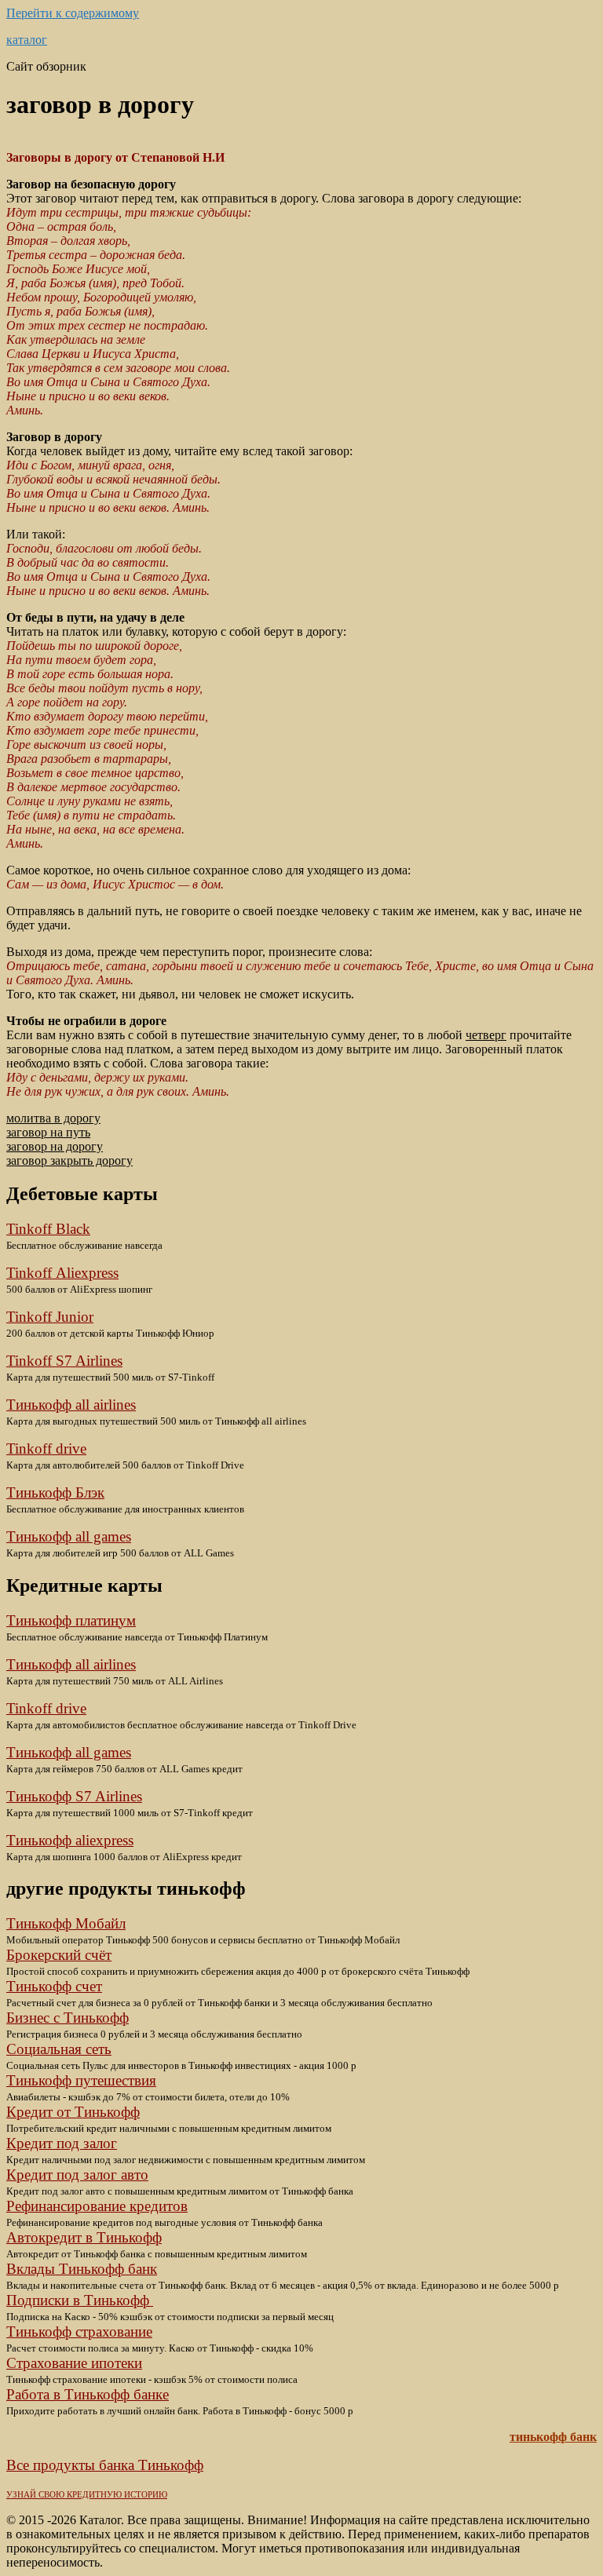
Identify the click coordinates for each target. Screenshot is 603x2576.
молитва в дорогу (53, 1118)
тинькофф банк (553, 2437)
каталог (27, 40)
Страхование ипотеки (74, 2363)
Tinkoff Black (48, 1229)
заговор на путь (48, 1132)
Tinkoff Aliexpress (62, 1273)
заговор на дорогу (55, 1146)
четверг (486, 1035)
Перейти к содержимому (73, 13)
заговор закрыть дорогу (69, 1160)
